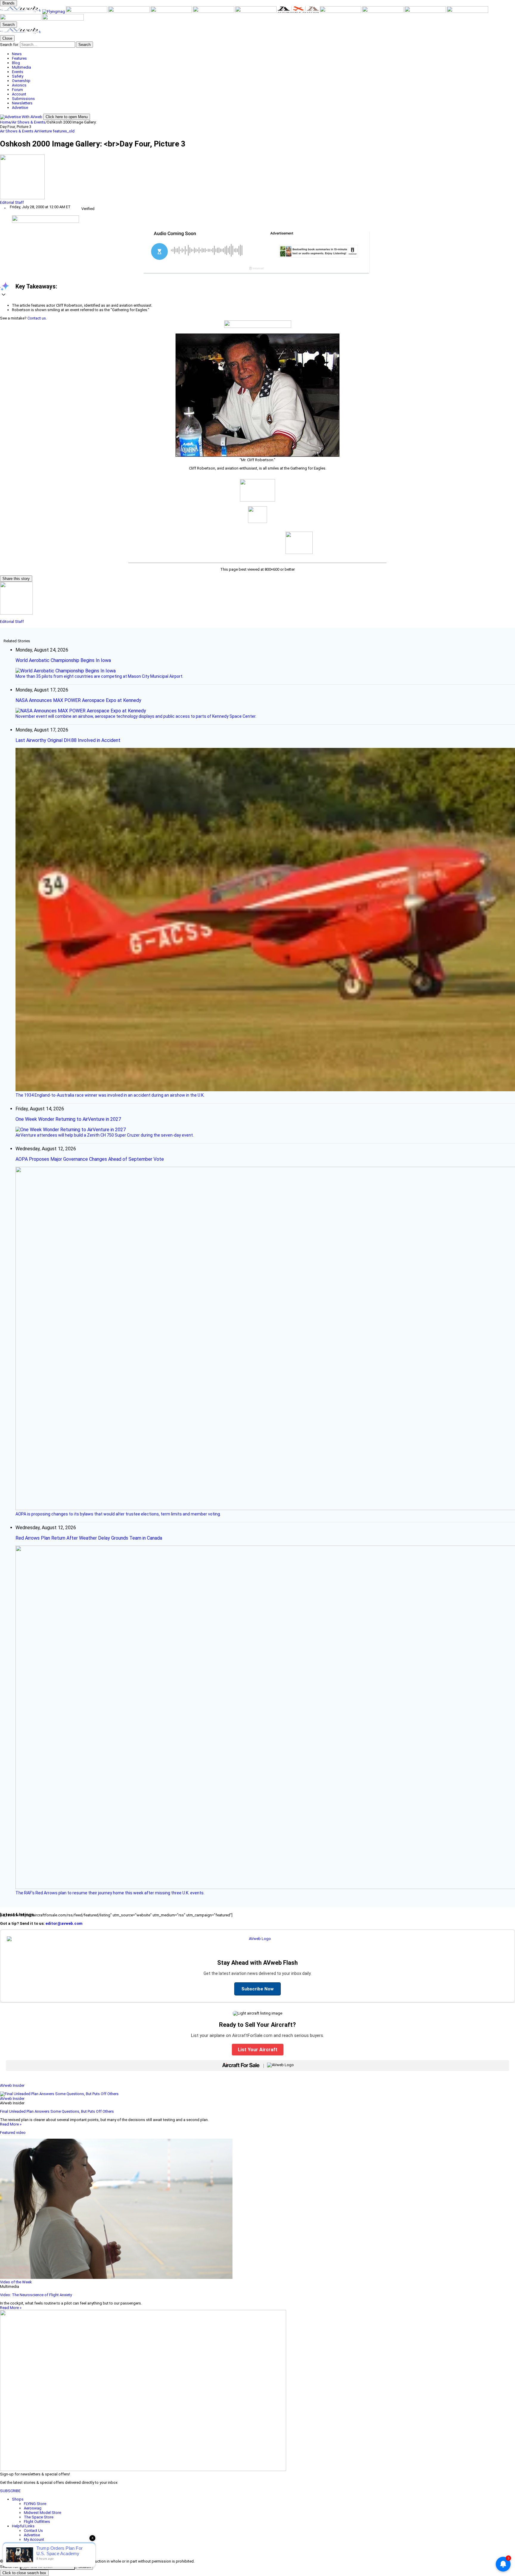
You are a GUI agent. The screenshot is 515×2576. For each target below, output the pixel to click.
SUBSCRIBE (10, 2491)
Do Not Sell (34, 2553)
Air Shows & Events (29, 122)
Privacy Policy (35, 2548)
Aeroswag (33, 2508)
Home (5, 122)
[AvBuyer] (172, 11)
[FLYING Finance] (467, 11)
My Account (34, 2539)
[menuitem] (263, 54)
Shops (18, 2499)
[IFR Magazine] (383, 11)
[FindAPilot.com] (21, 19)
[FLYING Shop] (63, 19)
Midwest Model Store (42, 2513)
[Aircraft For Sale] (129, 11)
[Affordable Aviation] (299, 11)
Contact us (37, 318)
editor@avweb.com (64, 1923)
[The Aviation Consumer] (341, 11)
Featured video (13, 2133)
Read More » (11, 2124)
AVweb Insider (12, 2085)
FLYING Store (35, 2504)
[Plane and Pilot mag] (256, 11)
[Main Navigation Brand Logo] (21, 33)
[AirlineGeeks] (87, 11)
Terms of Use (36, 2544)
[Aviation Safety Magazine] (426, 11)
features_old (64, 131)
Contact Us (33, 2531)
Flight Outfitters (37, 2522)
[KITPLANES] (214, 11)
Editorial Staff (12, 202)
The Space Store (39, 2517)
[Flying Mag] (54, 11)
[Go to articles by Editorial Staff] (257, 177)
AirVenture (44, 131)
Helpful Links (23, 2526)
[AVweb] (21, 11)
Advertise (32, 2535)
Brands (8, 3)
